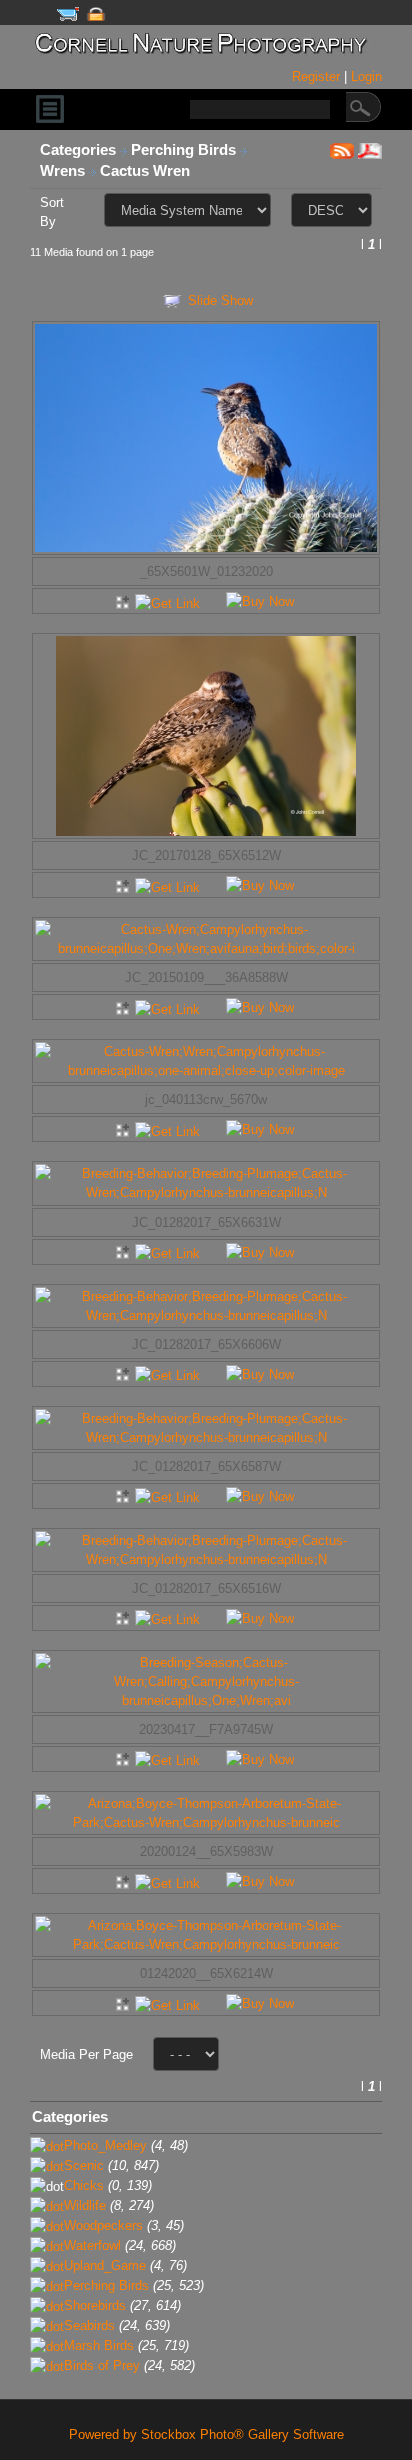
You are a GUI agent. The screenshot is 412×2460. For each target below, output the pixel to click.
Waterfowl (92, 2245)
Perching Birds (185, 150)
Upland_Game (105, 2265)
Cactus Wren (147, 171)
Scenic (84, 2165)
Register (318, 76)
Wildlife (85, 2205)
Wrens (64, 171)
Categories (78, 150)
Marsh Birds (99, 2345)
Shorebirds (95, 2305)
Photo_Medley (105, 2145)
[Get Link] (167, 600)
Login (366, 76)
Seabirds (89, 2325)
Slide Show (220, 300)
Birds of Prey (102, 2365)
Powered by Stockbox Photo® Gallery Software (206, 2434)
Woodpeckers (103, 2225)
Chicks (84, 2185)
